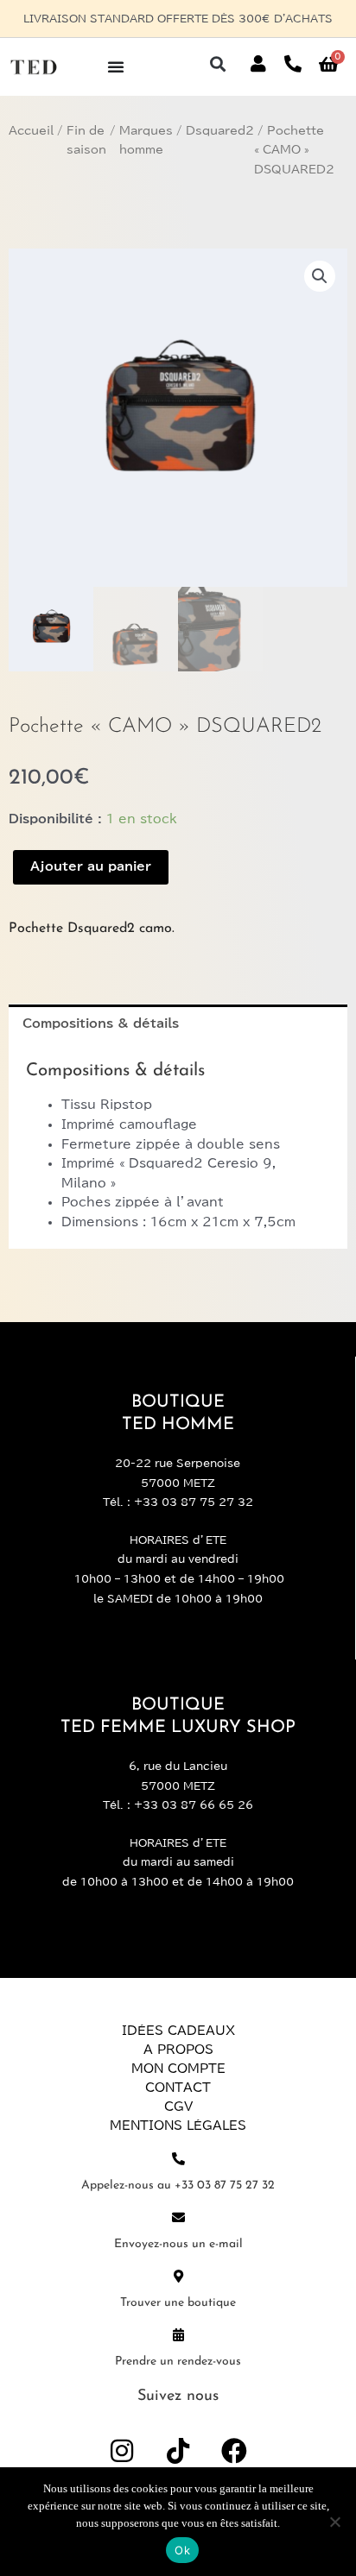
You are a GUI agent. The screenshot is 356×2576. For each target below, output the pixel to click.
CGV (178, 2107)
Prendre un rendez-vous (178, 2362)
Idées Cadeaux (178, 2031)
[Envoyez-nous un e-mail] (178, 2217)
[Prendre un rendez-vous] (178, 2335)
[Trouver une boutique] (178, 2276)
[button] (218, 64)
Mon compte (178, 2069)
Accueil (31, 131)
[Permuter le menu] (116, 66)
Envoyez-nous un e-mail (178, 2244)
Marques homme (146, 141)
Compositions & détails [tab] (101, 1023)
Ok (182, 2550)
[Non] (334, 2522)
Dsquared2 (220, 131)
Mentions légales (178, 2126)
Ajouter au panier (91, 866)
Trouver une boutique (178, 2303)
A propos (178, 2050)
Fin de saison (86, 141)
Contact (178, 2088)
